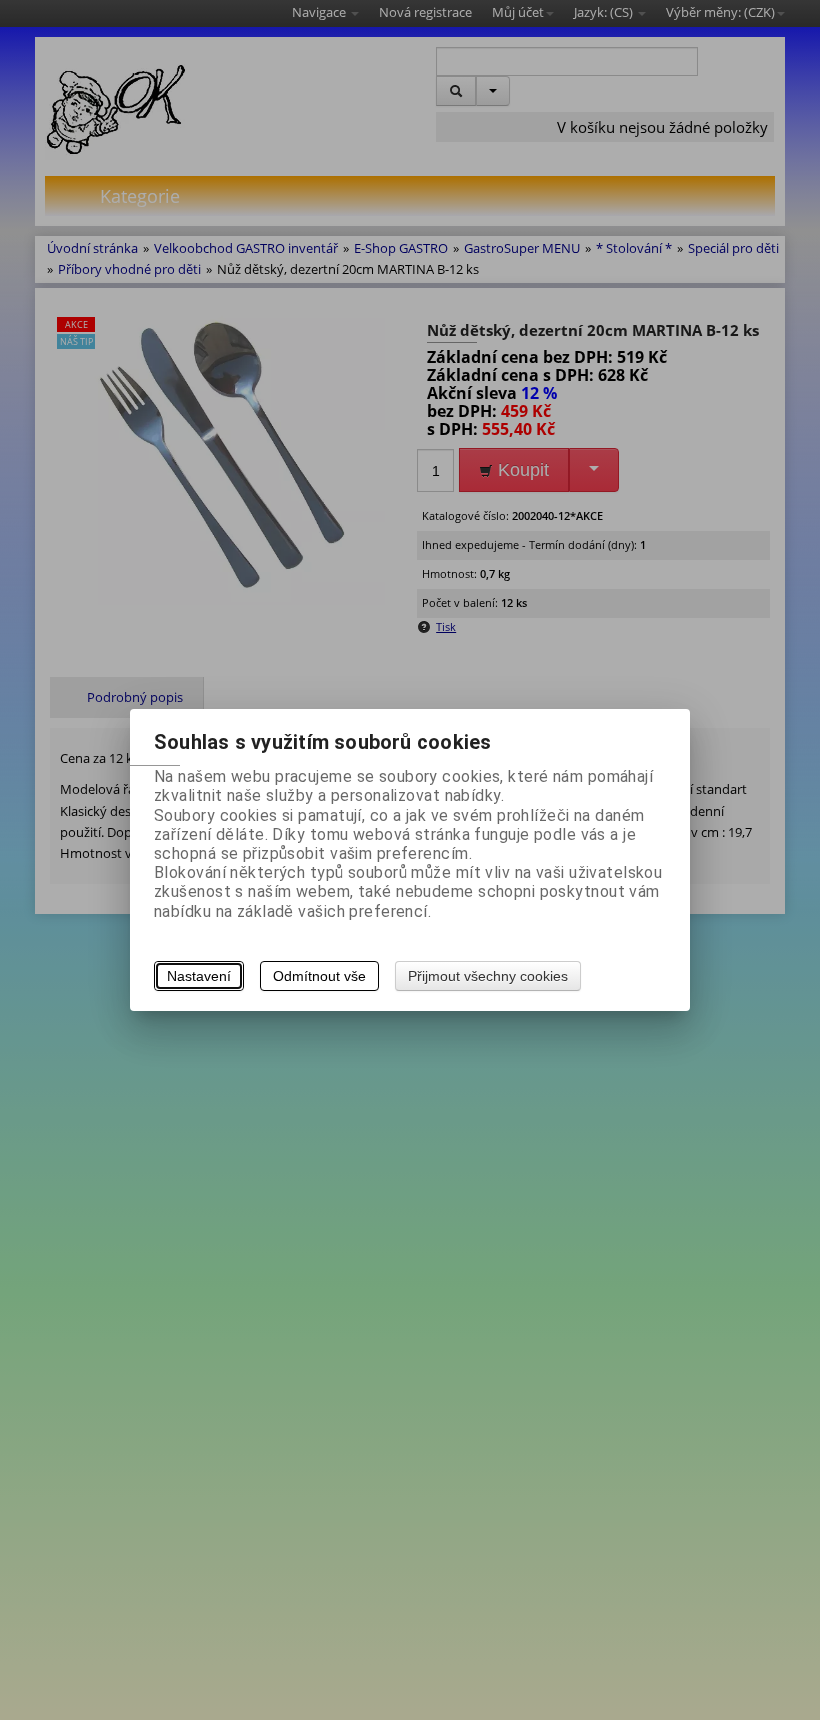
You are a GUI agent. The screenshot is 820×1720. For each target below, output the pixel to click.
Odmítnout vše (319, 976)
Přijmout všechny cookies (488, 976)
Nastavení (199, 976)
